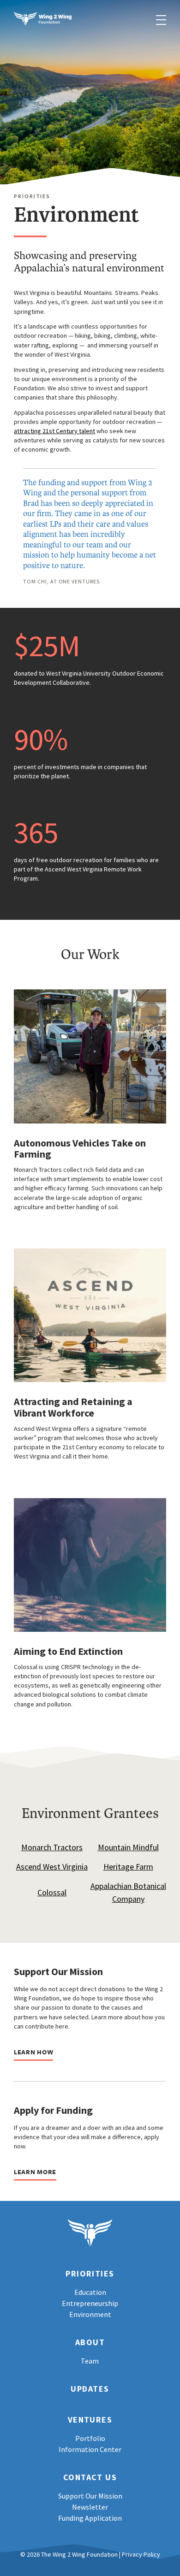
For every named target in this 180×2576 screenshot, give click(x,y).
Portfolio (90, 2438)
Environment (90, 2314)
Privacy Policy (141, 2554)
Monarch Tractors (52, 1847)
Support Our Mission (90, 2496)
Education (90, 2292)
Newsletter (90, 2507)
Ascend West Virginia (52, 1867)
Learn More (35, 2172)
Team (90, 2361)
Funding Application (90, 2518)
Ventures (90, 2420)
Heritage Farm (128, 1867)
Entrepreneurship (90, 2303)
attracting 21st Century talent (54, 431)
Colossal (52, 1892)
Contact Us (90, 2478)
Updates (90, 2389)
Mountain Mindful (128, 1847)
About (90, 2343)
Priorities (90, 2274)
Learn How (33, 2052)
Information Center (90, 2449)
